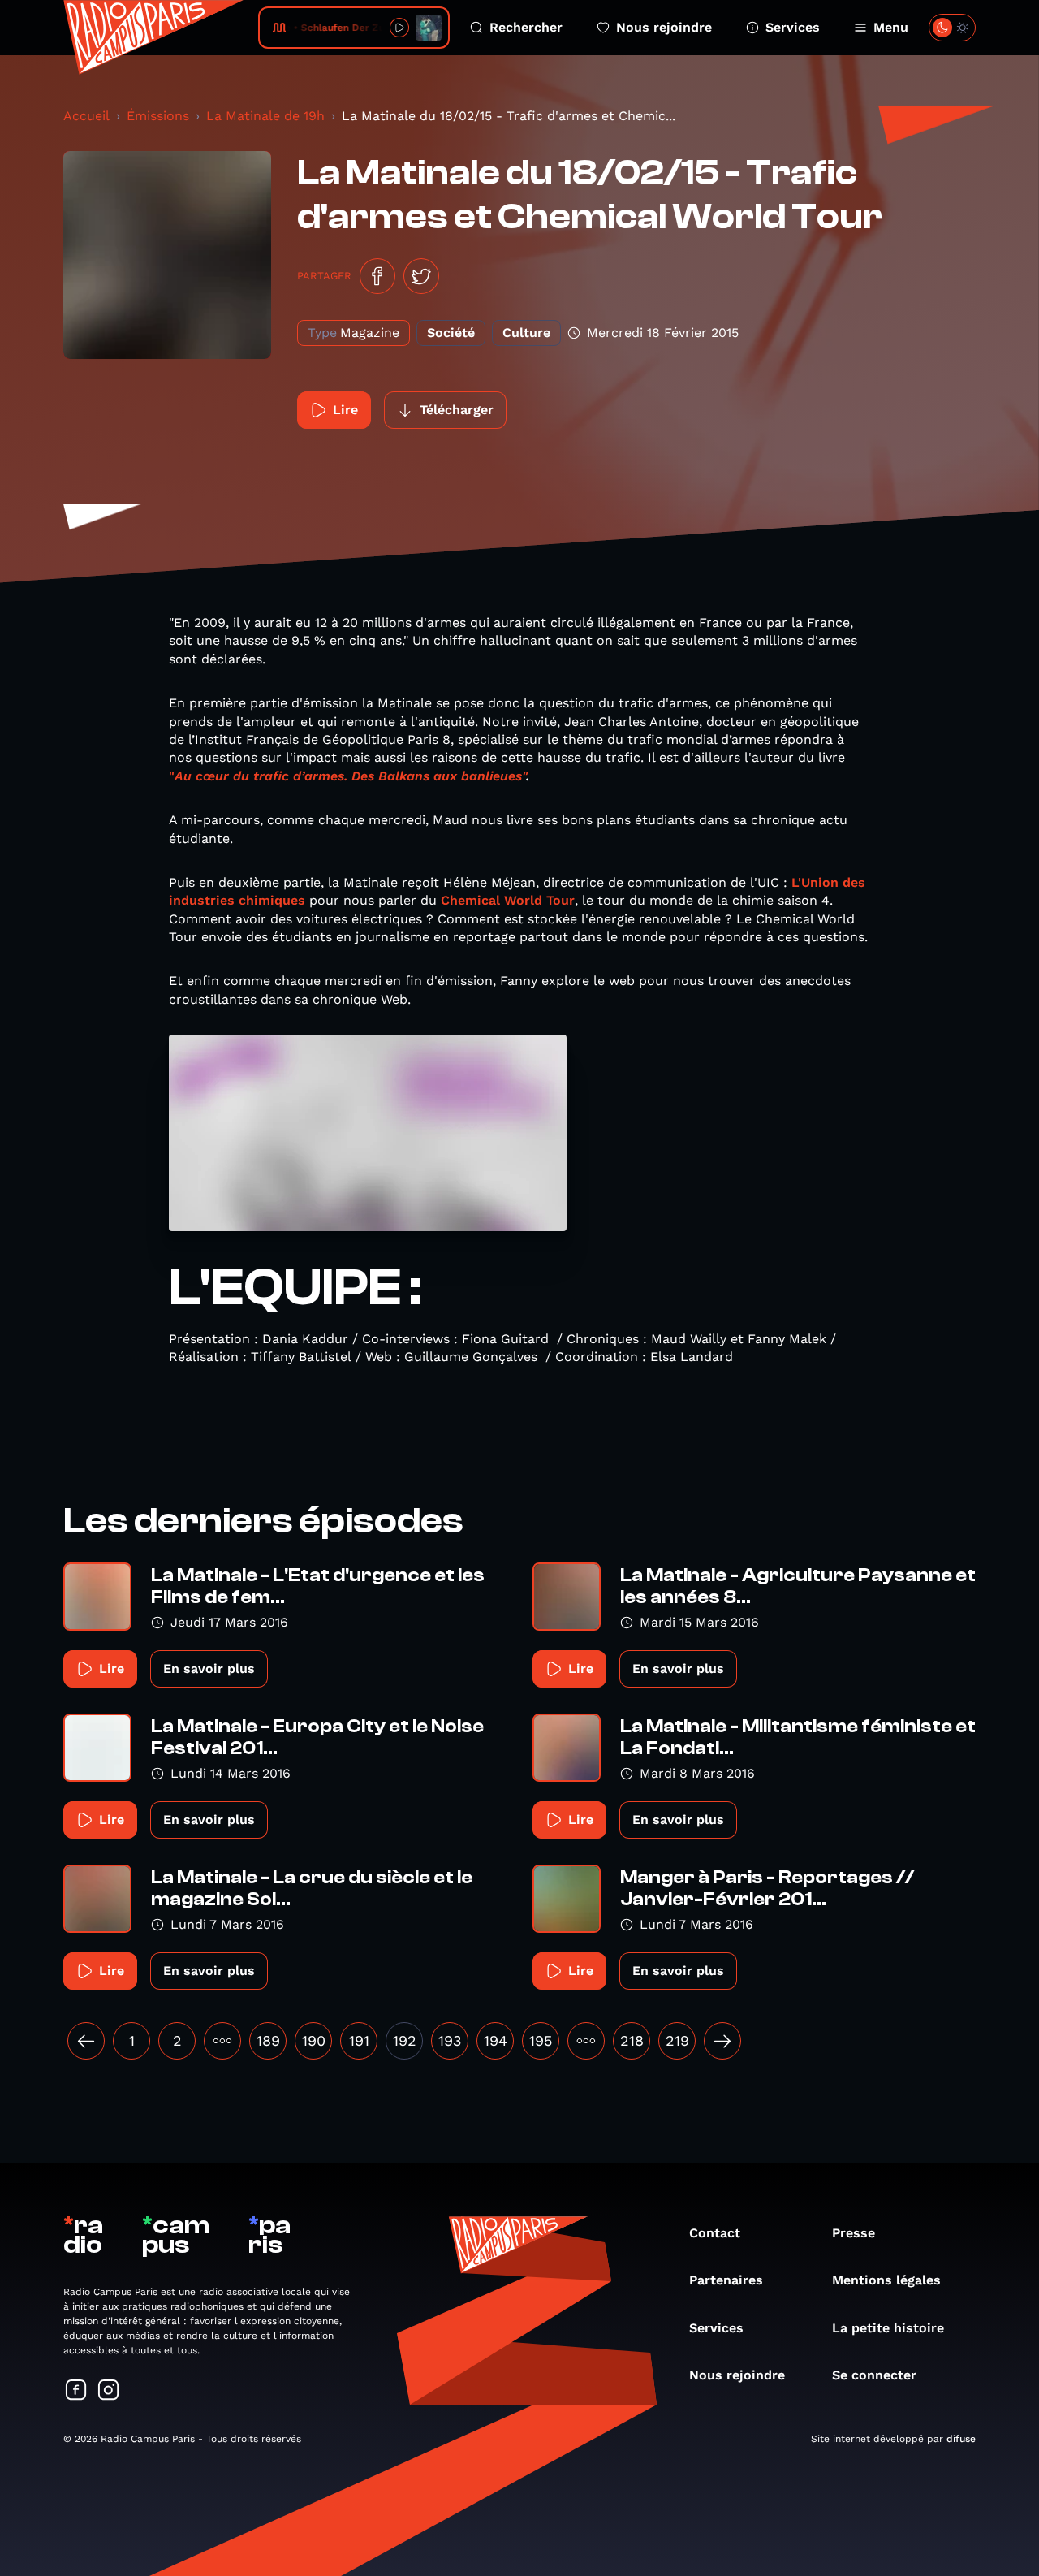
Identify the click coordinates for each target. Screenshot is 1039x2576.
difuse (961, 2439)
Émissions (158, 116)
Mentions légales (886, 2280)
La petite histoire (888, 2328)
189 (268, 2040)
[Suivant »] (722, 2041)
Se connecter (874, 2375)
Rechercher (526, 27)
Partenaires (726, 2280)
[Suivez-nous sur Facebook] (76, 2391)
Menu (891, 27)
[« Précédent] (86, 2041)
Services (793, 27)
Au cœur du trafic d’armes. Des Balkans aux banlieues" (350, 776)
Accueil (86, 116)
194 (496, 2040)
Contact (715, 2233)
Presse (854, 2233)
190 (314, 2040)
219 (677, 2040)
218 (632, 2040)
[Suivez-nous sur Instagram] (109, 2391)
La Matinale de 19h (265, 116)
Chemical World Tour (508, 900)
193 (450, 2040)
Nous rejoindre (664, 27)
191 (359, 2040)
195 (541, 2040)
